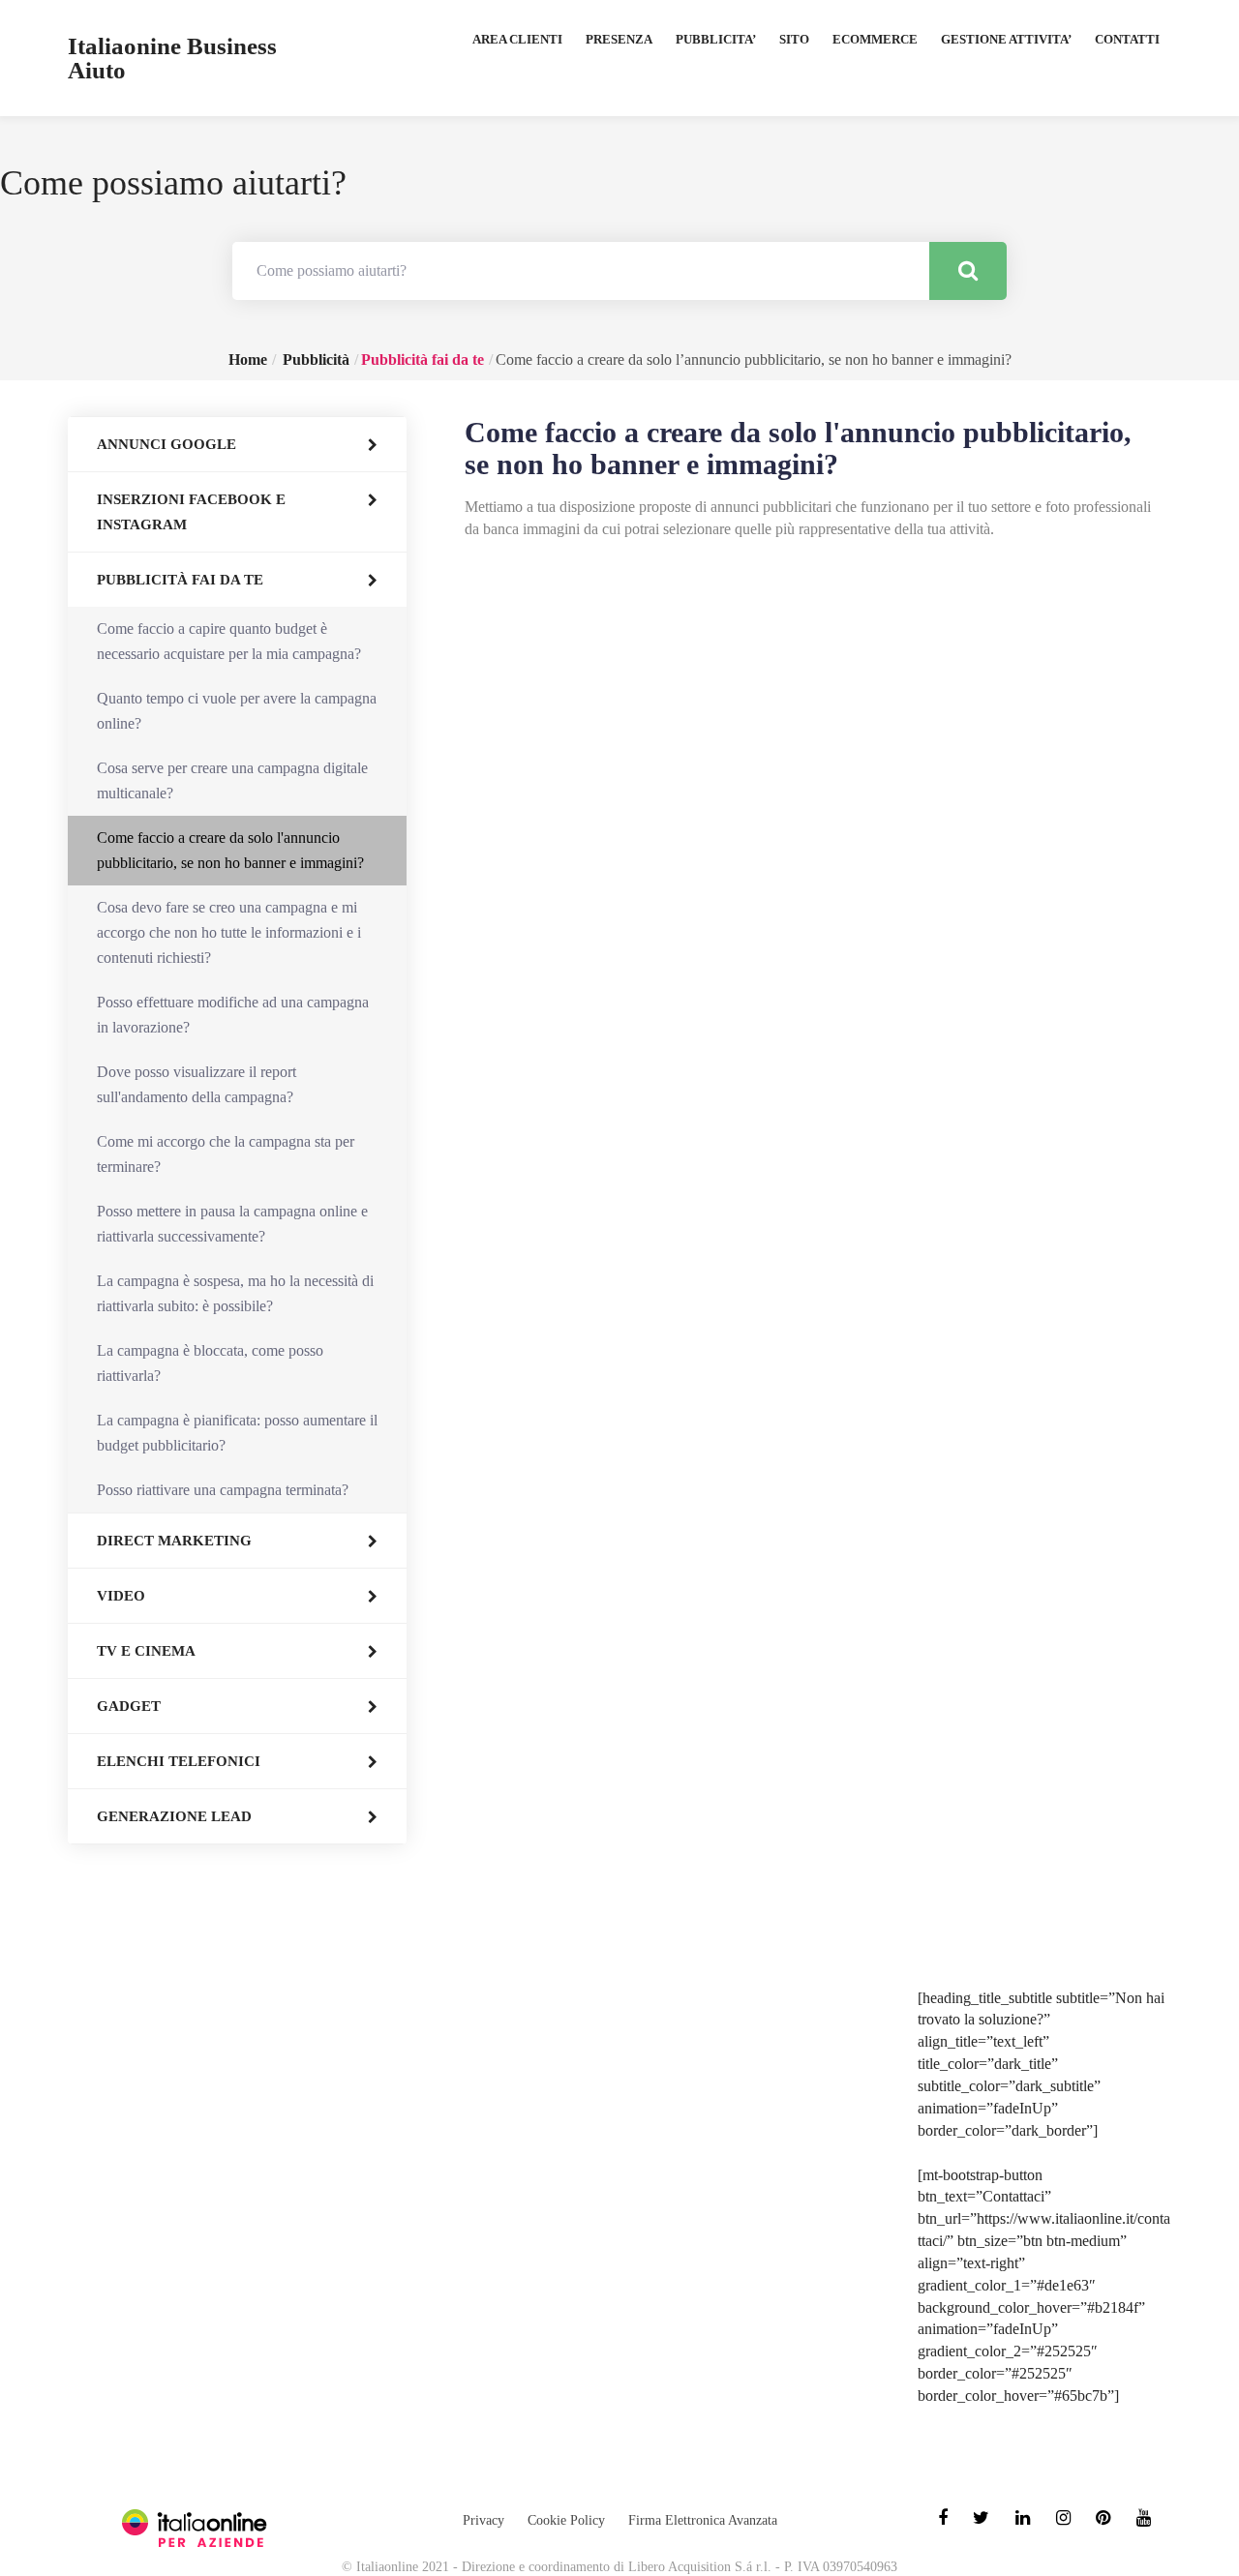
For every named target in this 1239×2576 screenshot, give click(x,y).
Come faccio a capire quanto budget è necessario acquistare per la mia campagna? (229, 641)
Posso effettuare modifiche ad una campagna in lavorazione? (233, 1015)
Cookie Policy (566, 2520)
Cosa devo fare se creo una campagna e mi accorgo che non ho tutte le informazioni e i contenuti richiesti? (229, 932)
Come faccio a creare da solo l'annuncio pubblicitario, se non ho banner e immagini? (230, 850)
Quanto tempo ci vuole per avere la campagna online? (237, 711)
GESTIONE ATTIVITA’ (1006, 39)
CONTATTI (1127, 39)
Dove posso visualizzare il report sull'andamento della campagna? (196, 1084)
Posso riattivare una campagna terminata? (223, 1490)
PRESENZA (619, 39)
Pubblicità (316, 359)
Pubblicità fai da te (423, 359)
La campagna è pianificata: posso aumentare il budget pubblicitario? (237, 1433)
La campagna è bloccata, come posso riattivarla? (210, 1363)
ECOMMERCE (875, 39)
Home (248, 359)
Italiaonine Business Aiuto (172, 58)
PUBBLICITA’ (716, 39)
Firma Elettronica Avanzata (703, 2520)
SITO (794, 39)
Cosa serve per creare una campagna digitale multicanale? (232, 780)
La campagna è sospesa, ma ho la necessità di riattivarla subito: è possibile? (235, 1293)
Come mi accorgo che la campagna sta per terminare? (226, 1154)
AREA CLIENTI (517, 39)
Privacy (484, 2520)
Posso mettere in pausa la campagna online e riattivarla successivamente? (232, 1224)
